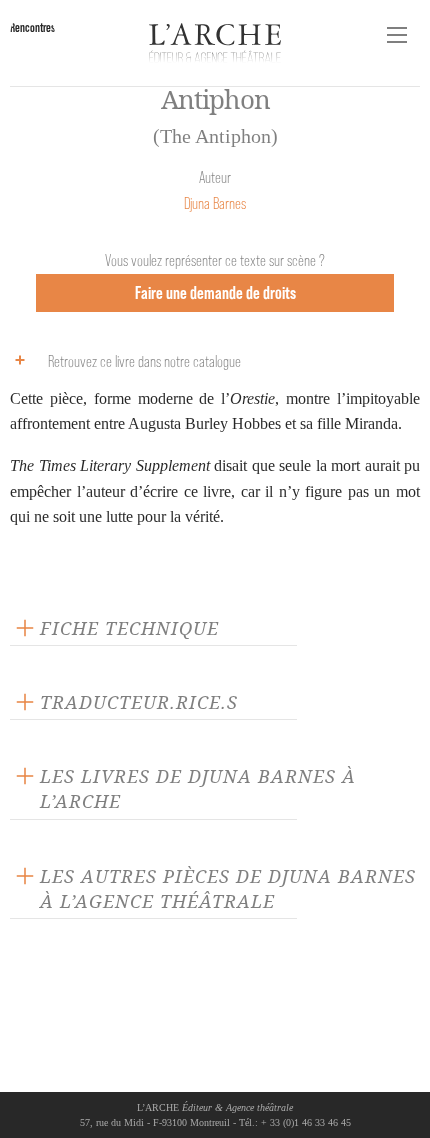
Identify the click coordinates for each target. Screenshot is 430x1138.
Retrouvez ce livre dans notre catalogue (144, 361)
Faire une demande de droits (215, 292)
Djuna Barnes (215, 203)
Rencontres (32, 27)
